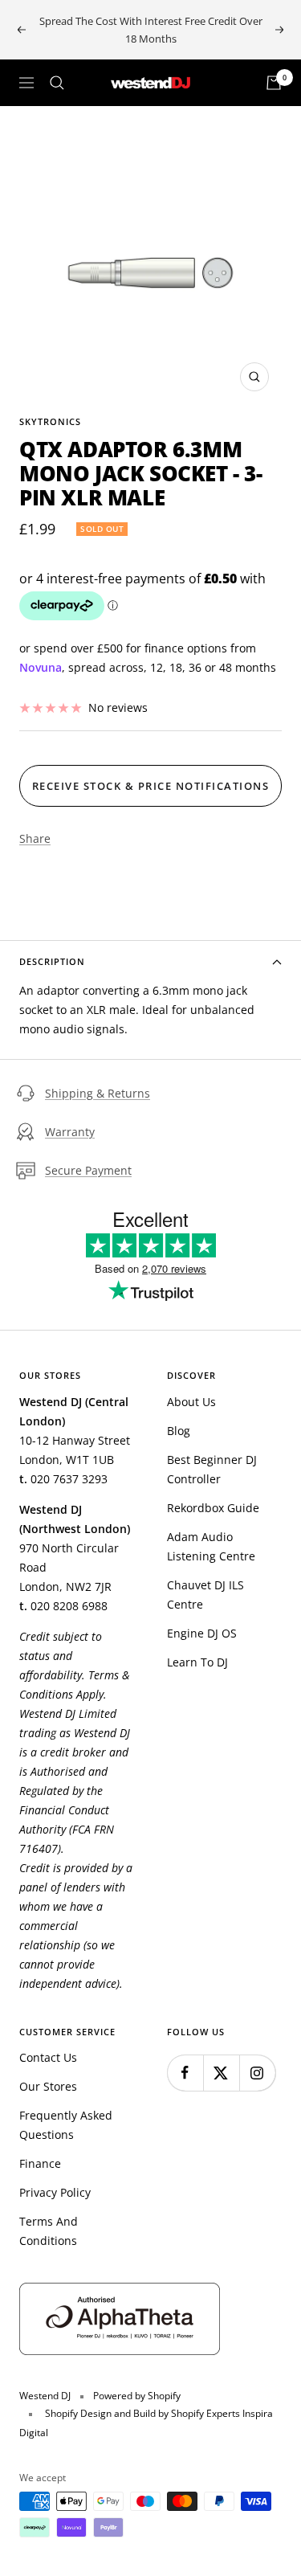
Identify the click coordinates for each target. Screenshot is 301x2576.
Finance (40, 2163)
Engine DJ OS (202, 1633)
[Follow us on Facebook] (185, 2073)
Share (35, 838)
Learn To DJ (197, 1662)
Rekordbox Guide (213, 1508)
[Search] (57, 83)
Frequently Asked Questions (66, 2125)
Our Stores (48, 2086)
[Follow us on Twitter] (221, 2073)
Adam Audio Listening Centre (211, 1546)
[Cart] (274, 83)
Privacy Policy (55, 2192)
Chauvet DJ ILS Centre (205, 1595)
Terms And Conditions (49, 2231)
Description (52, 961)
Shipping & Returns (98, 1093)
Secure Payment (88, 1170)
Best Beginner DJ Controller (212, 1469)
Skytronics (50, 421)
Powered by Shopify (137, 2396)
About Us (191, 1402)
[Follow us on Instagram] (257, 2073)
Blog (179, 1431)
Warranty (70, 1132)
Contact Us (48, 2057)
